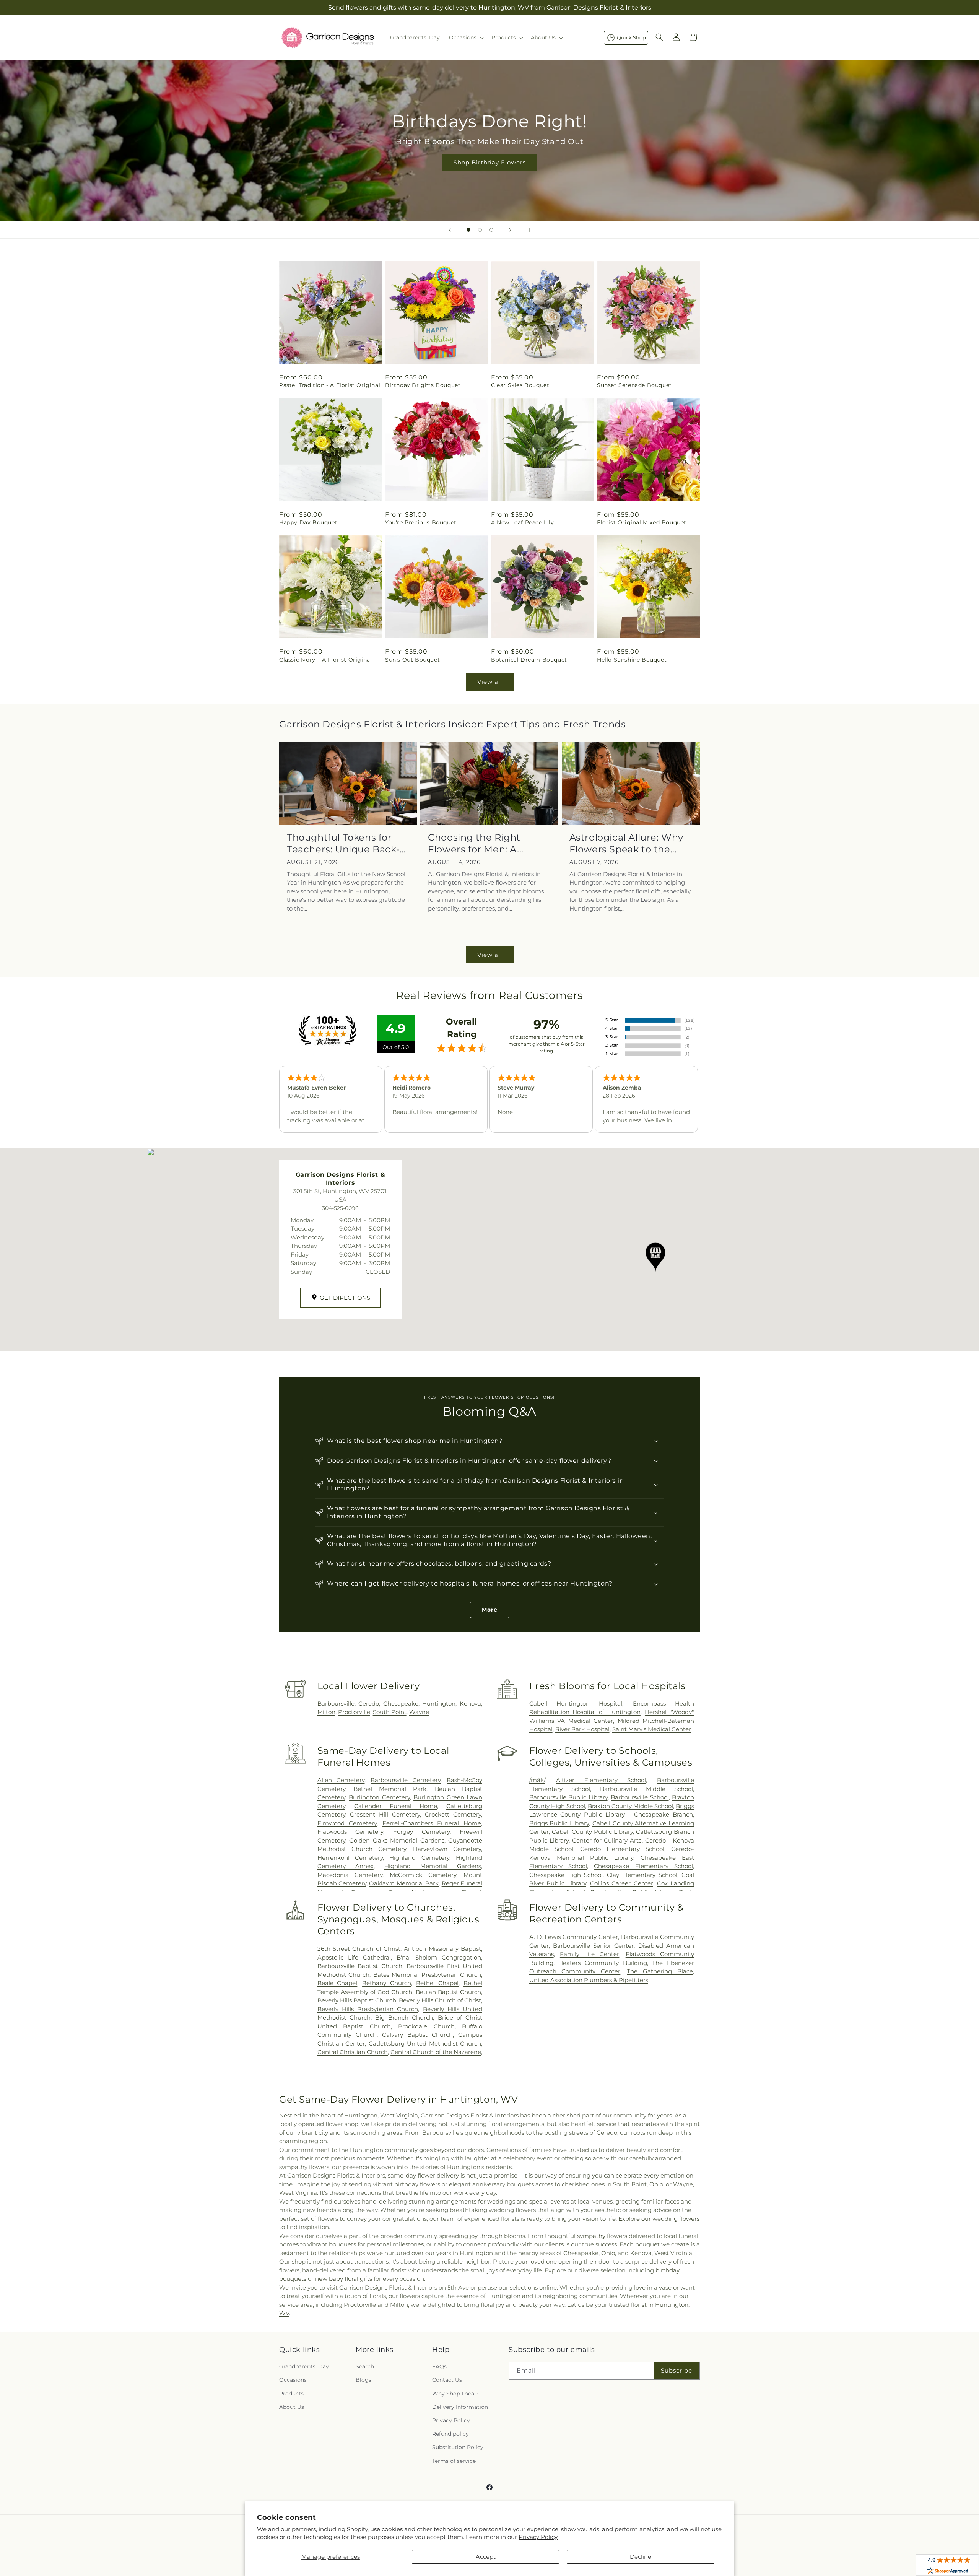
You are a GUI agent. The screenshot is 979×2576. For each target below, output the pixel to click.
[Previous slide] (450, 230)
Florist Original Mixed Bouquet (642, 522)
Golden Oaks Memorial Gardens (397, 1840)
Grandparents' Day (304, 2366)
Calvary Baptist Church (417, 2035)
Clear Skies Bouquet (520, 385)
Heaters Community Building (603, 1963)
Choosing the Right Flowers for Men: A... (476, 843)
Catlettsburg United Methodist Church (425, 2043)
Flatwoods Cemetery (350, 1832)
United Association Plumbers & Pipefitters (589, 1980)
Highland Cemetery (419, 1858)
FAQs (439, 2366)
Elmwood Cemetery (347, 1823)
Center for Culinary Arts (607, 1840)
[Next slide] (510, 230)
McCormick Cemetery (423, 1875)
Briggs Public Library (559, 1823)
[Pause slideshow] (529, 230)
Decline (641, 2557)
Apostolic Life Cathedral (354, 1957)
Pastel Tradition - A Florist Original (330, 385)
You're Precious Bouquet (421, 522)
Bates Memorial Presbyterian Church (427, 1975)
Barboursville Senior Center (594, 1946)
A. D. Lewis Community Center (574, 1937)
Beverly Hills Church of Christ (440, 2000)
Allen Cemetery (341, 1780)
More (490, 1610)
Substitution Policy (458, 2447)
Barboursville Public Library (568, 1797)
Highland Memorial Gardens (433, 1866)
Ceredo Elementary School (622, 1849)
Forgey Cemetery (421, 1832)
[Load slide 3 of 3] (491, 230)
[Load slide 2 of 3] (480, 230)
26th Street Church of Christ (359, 1949)
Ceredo (369, 1704)
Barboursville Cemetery (406, 1780)
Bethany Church (387, 1983)
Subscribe (677, 2370)
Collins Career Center (621, 1883)
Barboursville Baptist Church (360, 1966)
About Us (292, 2407)
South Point (390, 1712)
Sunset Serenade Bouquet (634, 385)
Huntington (439, 1704)
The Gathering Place (660, 1971)
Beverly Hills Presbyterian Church (368, 2009)
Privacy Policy (538, 2537)
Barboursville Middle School (646, 1789)
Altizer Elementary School (601, 1780)
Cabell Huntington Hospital (576, 1704)
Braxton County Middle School (630, 1806)
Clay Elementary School (642, 1875)
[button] (466, 37)
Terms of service (454, 2461)
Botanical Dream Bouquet (529, 660)
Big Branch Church (404, 2017)
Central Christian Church (353, 2052)
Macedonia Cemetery (350, 1875)
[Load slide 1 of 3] (468, 230)
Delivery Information (460, 2407)
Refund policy (450, 2434)
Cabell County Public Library (592, 1832)
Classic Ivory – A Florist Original (325, 660)
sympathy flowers (602, 2236)
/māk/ (537, 1780)
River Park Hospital (582, 1729)
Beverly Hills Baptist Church (357, 2000)
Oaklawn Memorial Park (404, 1883)
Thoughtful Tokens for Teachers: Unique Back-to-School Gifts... (343, 843)
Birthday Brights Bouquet (423, 385)
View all (490, 682)
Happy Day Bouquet (308, 522)
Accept (486, 2557)
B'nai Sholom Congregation (439, 1957)
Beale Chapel (337, 1983)
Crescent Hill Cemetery (385, 1814)
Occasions (293, 2380)
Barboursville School (640, 1797)
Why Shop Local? (455, 2394)
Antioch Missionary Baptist (442, 1949)
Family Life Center (590, 1954)
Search (365, 2366)
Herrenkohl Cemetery (350, 1858)
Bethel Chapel (437, 1983)
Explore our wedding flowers (659, 2219)
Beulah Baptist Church (448, 1992)
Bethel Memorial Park (390, 1789)
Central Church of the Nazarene (436, 2052)
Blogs (363, 2380)
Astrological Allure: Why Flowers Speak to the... (626, 843)
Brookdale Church (426, 2026)
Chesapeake (401, 1704)
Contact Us (447, 2380)
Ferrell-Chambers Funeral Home (432, 1823)
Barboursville (336, 1704)
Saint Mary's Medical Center (652, 1729)
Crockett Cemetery (453, 1814)
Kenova (470, 1704)
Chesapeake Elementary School (643, 1866)
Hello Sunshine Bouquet (632, 660)
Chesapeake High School (566, 1875)
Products (291, 2394)
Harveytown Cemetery (447, 1849)
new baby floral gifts (344, 2279)
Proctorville (354, 1712)
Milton (326, 1712)
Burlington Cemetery (379, 1797)
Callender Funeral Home (396, 1806)
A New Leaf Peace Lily (523, 522)
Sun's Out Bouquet (412, 660)
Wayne (419, 1712)
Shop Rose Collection (489, 162)
